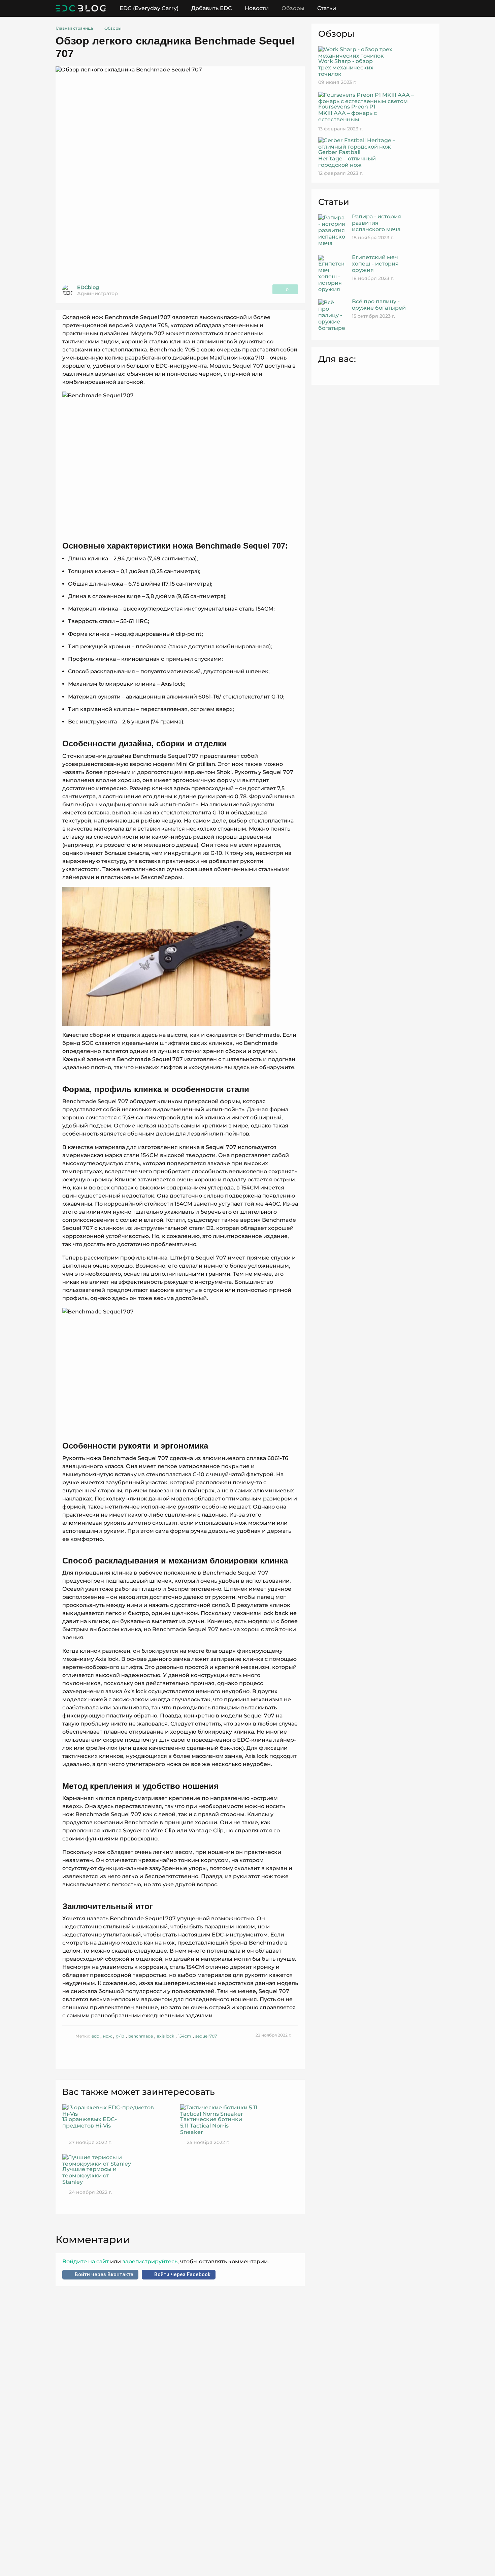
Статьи (327, 8)
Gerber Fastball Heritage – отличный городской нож (347, 159)
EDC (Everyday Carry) (149, 8)
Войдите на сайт (86, 2261)
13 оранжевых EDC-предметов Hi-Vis (90, 2122)
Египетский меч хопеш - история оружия (375, 264)
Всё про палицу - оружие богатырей (379, 305)
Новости (257, 8)
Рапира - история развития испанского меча (376, 223)
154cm (185, 2036)
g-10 (120, 2036)
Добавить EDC (212, 8)
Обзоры (293, 8)
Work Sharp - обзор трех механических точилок (346, 68)
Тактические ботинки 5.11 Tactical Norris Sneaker (211, 2126)
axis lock (166, 2036)
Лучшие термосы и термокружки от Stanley (89, 2176)
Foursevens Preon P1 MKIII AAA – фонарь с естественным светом (348, 116)
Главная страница (74, 28)
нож (107, 2036)
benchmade (141, 2036)
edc (95, 2036)
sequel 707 (206, 2036)
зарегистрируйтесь (149, 2261)
